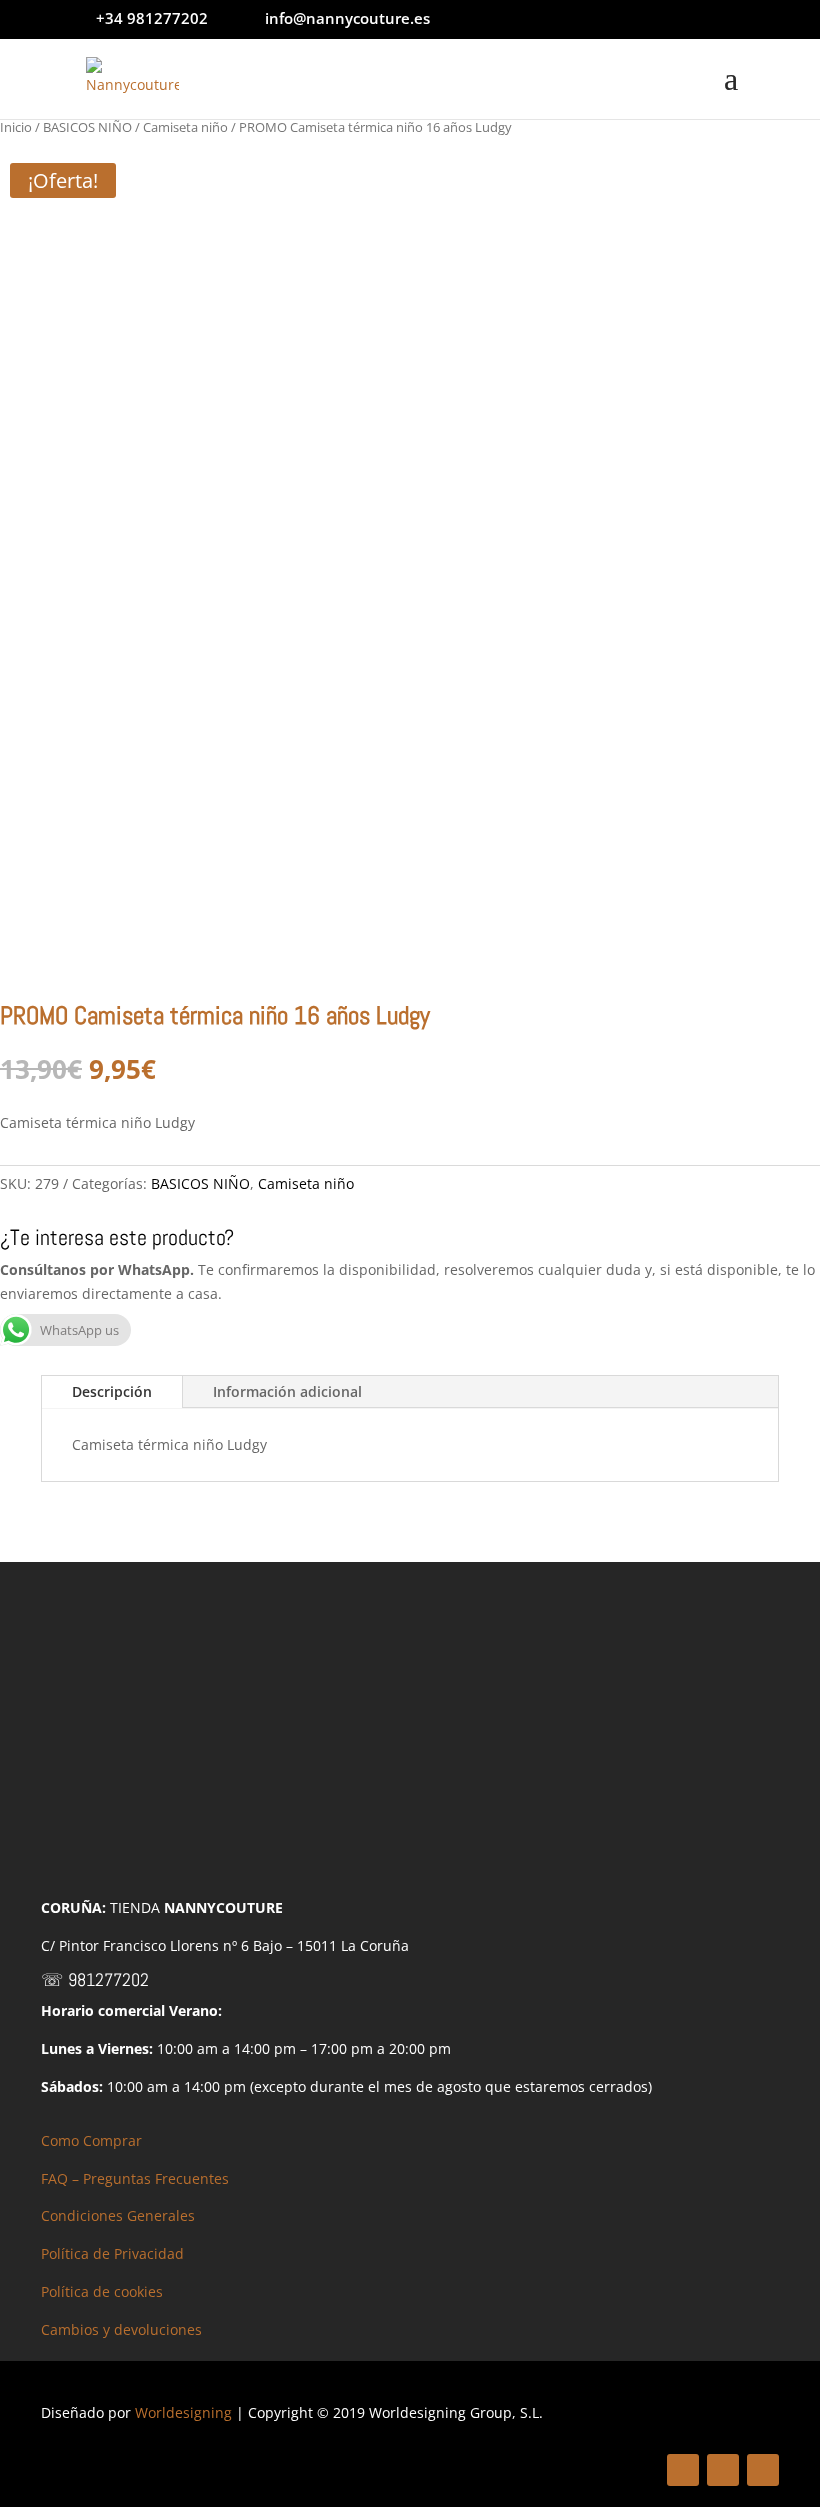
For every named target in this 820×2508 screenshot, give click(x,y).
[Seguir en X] (723, 2470)
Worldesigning (183, 2412)
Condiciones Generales (118, 2215)
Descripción (112, 1391)
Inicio (16, 127)
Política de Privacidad (112, 2253)
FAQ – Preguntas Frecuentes (135, 2178)
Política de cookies (102, 2291)
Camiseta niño (185, 127)
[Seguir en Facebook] (683, 2470)
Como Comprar (91, 2140)
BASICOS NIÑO (87, 127)
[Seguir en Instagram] (763, 2470)
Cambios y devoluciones (121, 2329)
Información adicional (287, 1391)
